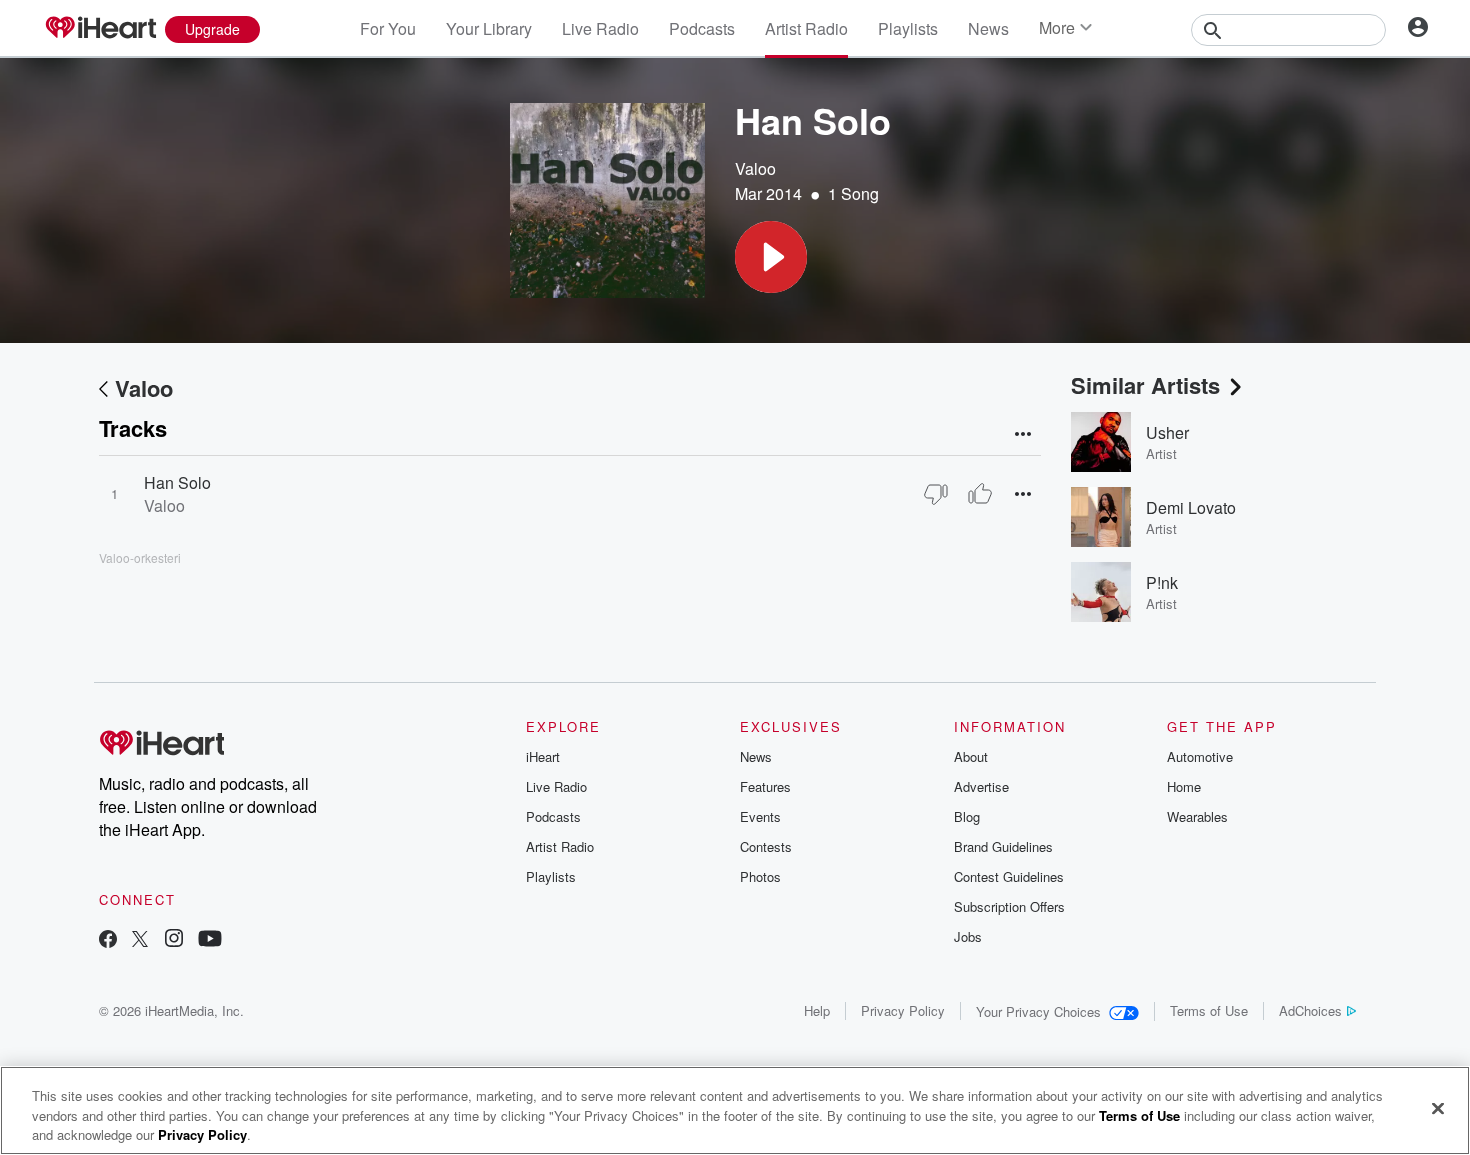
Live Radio (600, 28)
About (971, 756)
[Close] (1438, 1108)
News (988, 28)
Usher (1167, 432)
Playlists (908, 28)
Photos (760, 876)
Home (1184, 786)
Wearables (1197, 816)
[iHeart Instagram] (174, 940)
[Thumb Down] (936, 494)
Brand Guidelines (1003, 846)
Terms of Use (1209, 1010)
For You (388, 28)
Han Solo (177, 482)
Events (760, 816)
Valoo (755, 168)
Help (817, 1010)
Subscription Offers (1009, 906)
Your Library (489, 28)
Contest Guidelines (1009, 876)
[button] (771, 257)
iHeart (543, 756)
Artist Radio (806, 28)
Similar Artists (1145, 385)
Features (765, 786)
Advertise (981, 786)
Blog (967, 816)
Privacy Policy (903, 1010)
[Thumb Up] (980, 494)
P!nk (1162, 582)
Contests (766, 846)
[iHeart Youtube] (210, 940)
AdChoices (1310, 1010)
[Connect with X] (140, 940)
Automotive (1200, 756)
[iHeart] (100, 29)
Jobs (968, 936)
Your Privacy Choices (1038, 1011)
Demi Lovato (1191, 507)
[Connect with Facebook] (108, 940)
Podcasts (702, 28)
